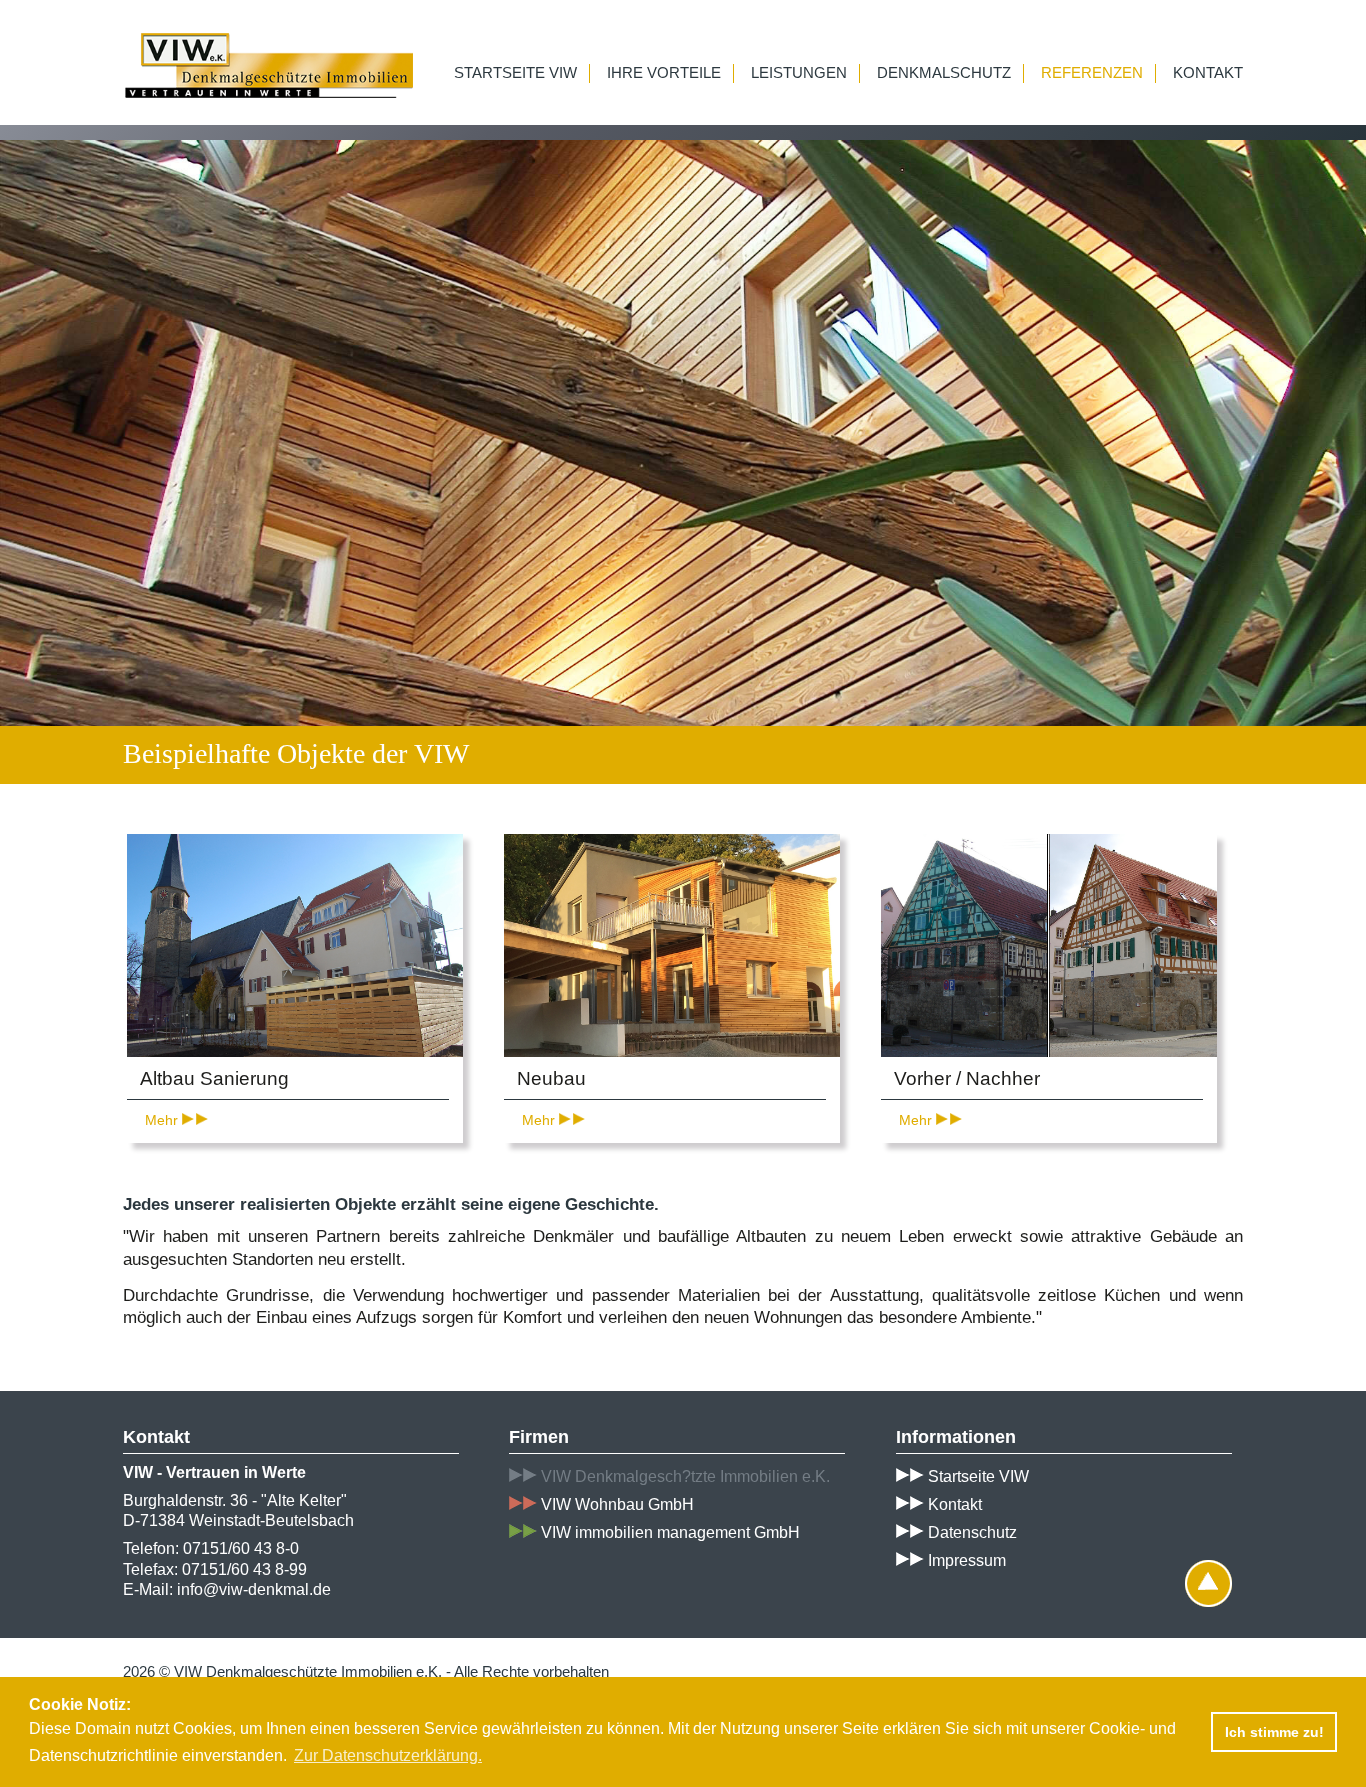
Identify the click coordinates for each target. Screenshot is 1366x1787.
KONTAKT (1208, 73)
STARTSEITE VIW (515, 73)
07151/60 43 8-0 (241, 1548)
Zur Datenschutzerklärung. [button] (388, 1755)
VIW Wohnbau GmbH (617, 1504)
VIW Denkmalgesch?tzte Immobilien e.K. (685, 1476)
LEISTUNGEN (799, 73)
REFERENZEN (1092, 73)
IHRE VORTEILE (664, 73)
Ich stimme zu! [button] (1274, 1732)
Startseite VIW (976, 1476)
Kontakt (953, 1504)
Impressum (965, 1560)
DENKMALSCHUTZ (944, 73)
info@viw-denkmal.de (254, 1589)
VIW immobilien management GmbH (670, 1532)
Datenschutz (970, 1532)
